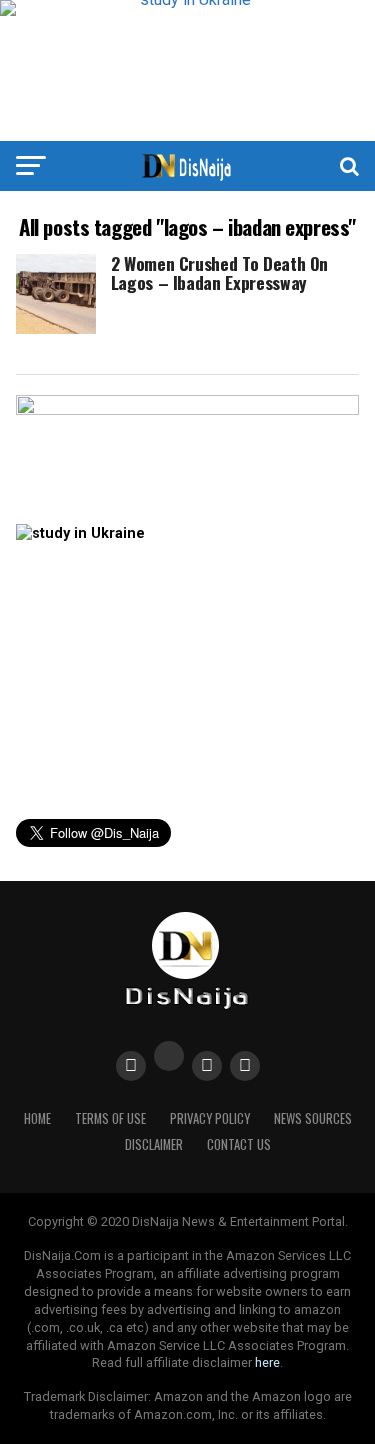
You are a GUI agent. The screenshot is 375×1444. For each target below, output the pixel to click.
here (267, 1362)
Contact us (239, 1144)
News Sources (313, 1118)
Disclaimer (154, 1144)
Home (37, 1118)
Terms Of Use (110, 1118)
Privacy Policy (210, 1118)
